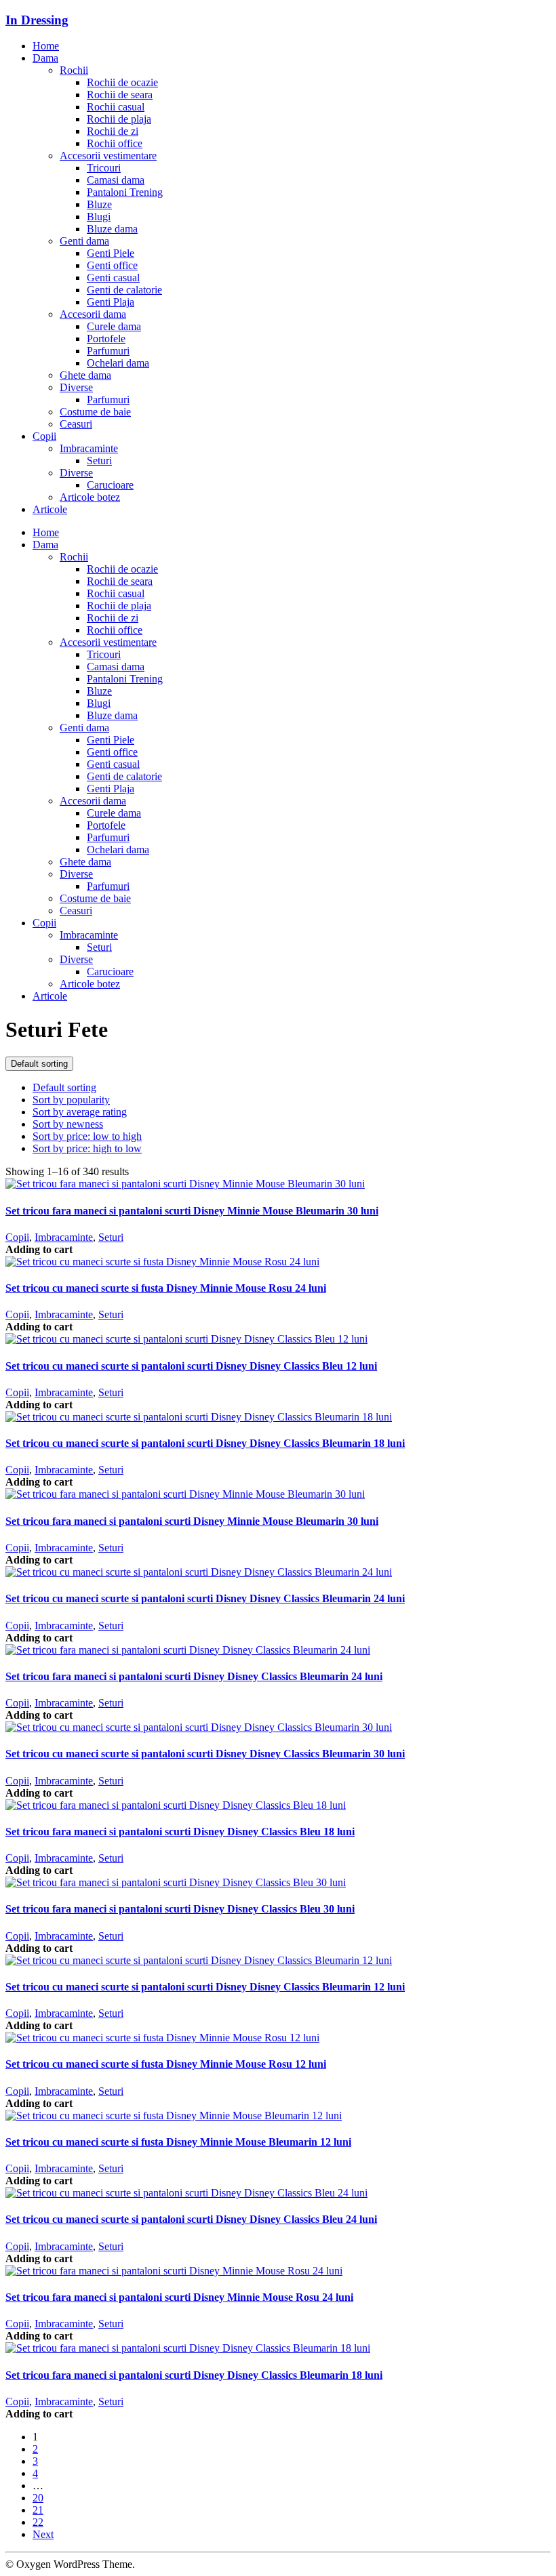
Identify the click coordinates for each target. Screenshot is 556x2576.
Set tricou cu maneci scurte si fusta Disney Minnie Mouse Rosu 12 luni (166, 2064)
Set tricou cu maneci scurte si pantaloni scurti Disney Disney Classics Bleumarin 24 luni (205, 1598)
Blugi (99, 217)
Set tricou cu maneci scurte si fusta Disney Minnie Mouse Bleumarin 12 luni (178, 2142)
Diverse (76, 387)
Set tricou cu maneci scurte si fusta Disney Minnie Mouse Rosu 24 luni (166, 1288)
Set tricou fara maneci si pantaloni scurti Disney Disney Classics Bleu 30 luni (180, 1909)
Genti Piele (111, 253)
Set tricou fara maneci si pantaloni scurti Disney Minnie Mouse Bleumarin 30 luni (192, 1211)
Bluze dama (112, 229)
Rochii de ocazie (122, 82)
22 (38, 2522)
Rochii (74, 70)
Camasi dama (116, 180)
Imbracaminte (89, 448)
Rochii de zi (113, 131)
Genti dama (84, 241)
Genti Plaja (111, 302)
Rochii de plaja (119, 119)
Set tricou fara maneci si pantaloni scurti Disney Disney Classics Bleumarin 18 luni (194, 2375)
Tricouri (104, 168)
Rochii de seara (120, 95)
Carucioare (110, 485)
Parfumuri (108, 351)
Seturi (99, 461)
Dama (45, 58)
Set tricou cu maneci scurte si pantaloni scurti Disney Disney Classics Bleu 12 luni (191, 1366)
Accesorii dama (93, 314)
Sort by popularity (71, 1100)
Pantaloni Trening (125, 192)
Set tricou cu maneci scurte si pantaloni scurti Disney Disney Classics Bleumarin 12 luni (205, 1987)
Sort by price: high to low (87, 1148)
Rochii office (115, 143)
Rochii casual (116, 107)
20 (38, 2498)
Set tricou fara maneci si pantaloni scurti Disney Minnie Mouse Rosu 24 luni (179, 2297)
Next (43, 2534)
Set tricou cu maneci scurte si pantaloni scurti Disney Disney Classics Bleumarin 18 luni (205, 1443)
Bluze (99, 204)
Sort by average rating (80, 1112)
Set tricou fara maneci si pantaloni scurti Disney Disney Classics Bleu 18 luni (180, 1832)
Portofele (106, 339)
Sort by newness (68, 1124)
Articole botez (90, 497)
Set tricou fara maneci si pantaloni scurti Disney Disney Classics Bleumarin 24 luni (194, 1676)
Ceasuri (76, 424)
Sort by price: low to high (87, 1136)
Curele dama (114, 326)
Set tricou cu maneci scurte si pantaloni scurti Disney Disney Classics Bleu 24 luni (191, 2219)
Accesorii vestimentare (108, 156)
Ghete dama (85, 375)
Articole (50, 509)
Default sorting (39, 1064)
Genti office (112, 265)
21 (38, 2510)
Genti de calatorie (124, 290)
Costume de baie (95, 412)
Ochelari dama (118, 363)
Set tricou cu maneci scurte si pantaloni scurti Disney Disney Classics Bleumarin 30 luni (205, 1754)
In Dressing (37, 20)
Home (46, 46)
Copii (44, 436)
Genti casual (113, 278)
